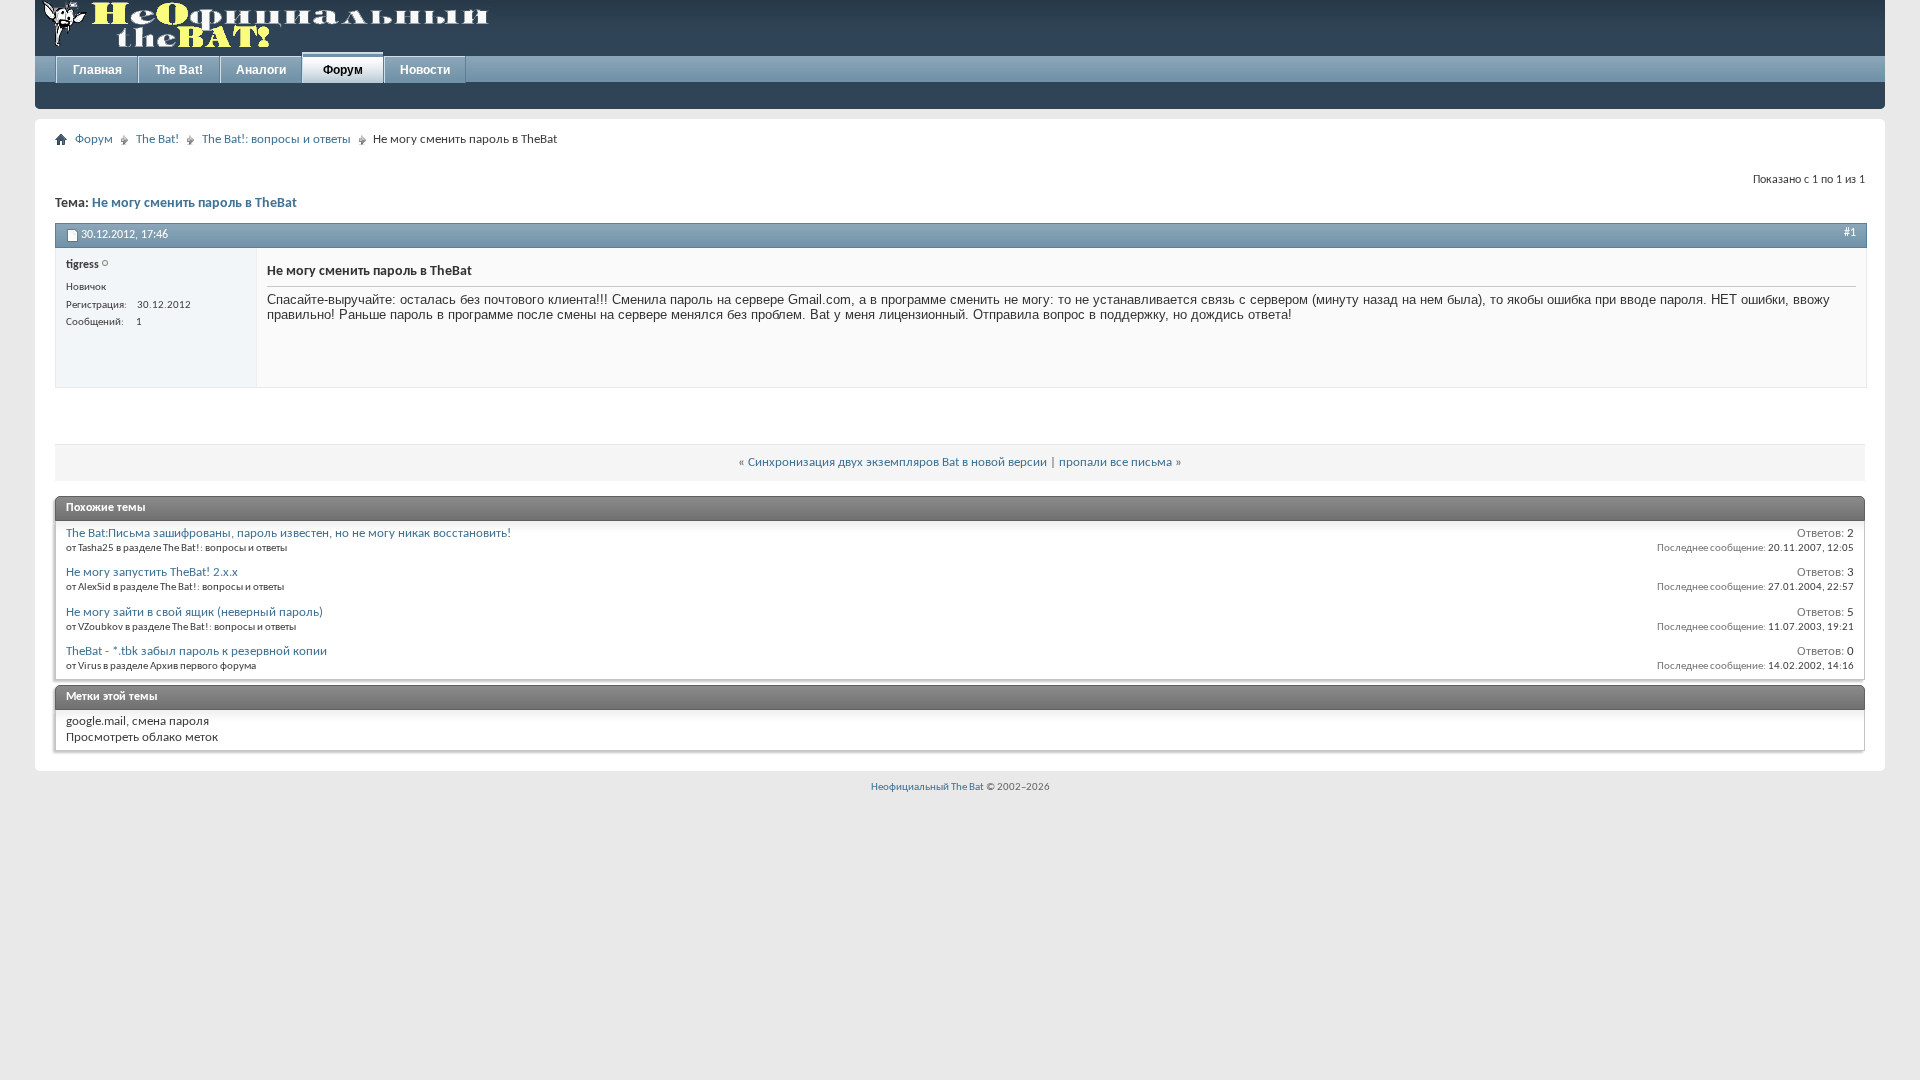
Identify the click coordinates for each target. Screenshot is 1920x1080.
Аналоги (261, 70)
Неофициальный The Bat (927, 787)
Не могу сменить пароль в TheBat (194, 203)
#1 (1850, 233)
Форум (343, 70)
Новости (425, 70)
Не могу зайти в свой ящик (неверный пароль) (194, 612)
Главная (97, 70)
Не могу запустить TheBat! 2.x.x (152, 572)
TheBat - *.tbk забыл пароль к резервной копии (196, 651)
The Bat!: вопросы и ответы (276, 139)
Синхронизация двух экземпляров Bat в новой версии (897, 462)
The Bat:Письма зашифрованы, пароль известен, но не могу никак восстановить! (288, 533)
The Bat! (179, 70)
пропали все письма (1115, 462)
